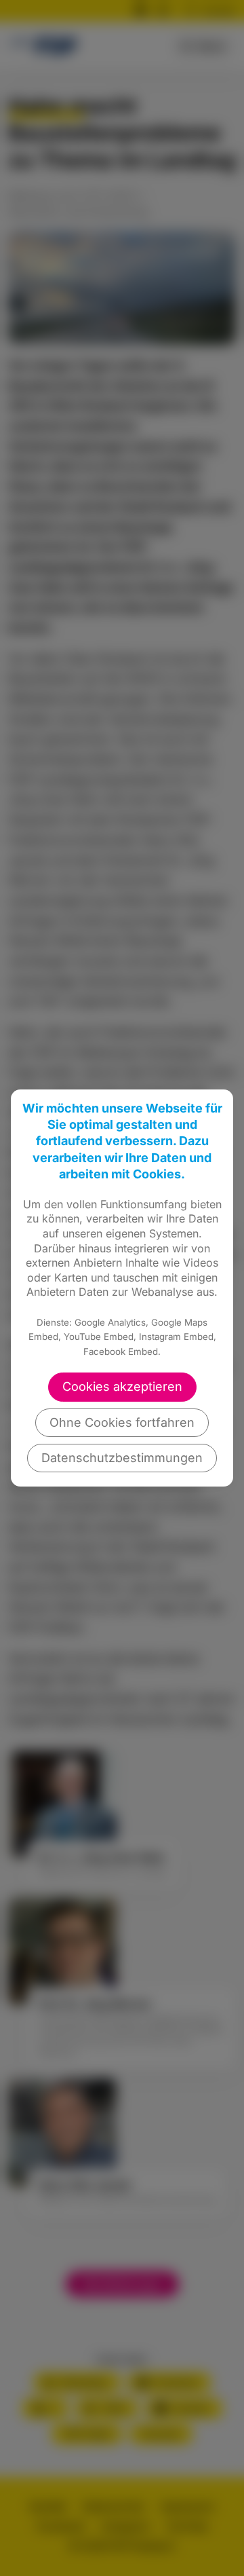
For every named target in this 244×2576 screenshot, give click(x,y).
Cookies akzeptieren (122, 1386)
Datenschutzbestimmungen (122, 1458)
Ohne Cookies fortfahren (122, 1422)
